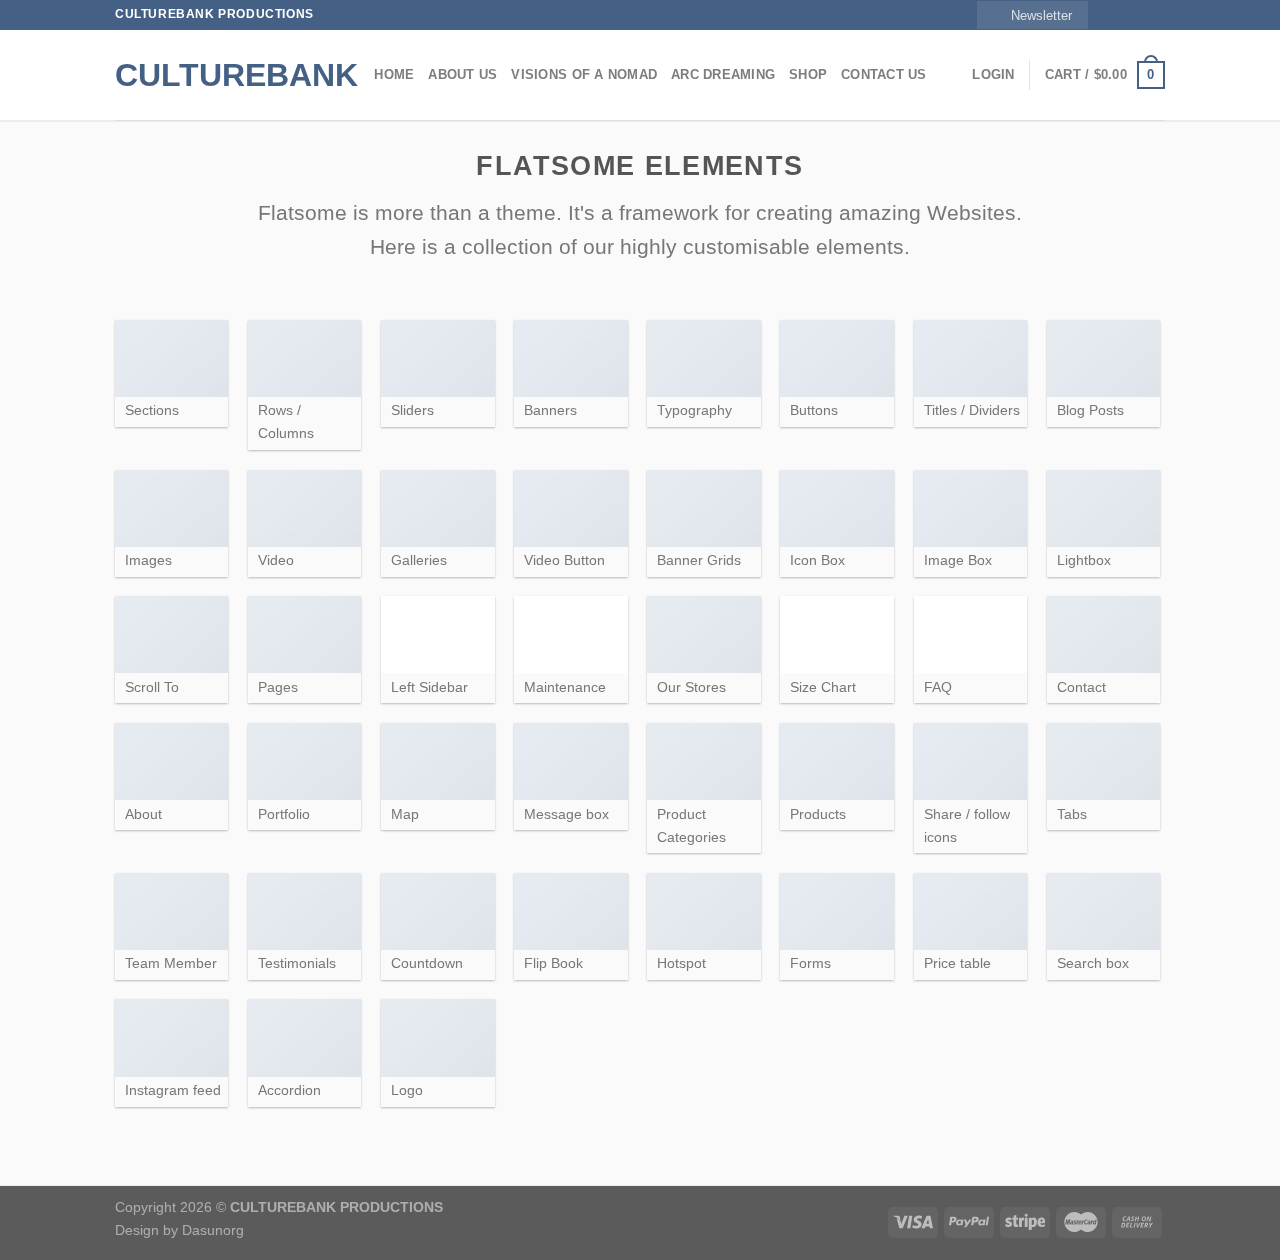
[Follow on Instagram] (1117, 15)
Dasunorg (213, 1230)
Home (394, 74)
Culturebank (215, 75)
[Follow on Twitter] (1136, 15)
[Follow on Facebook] (1098, 15)
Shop (808, 74)
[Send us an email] (1155, 15)
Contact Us (884, 74)
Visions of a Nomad (584, 74)
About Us (462, 74)
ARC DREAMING (723, 74)
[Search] (352, 75)
